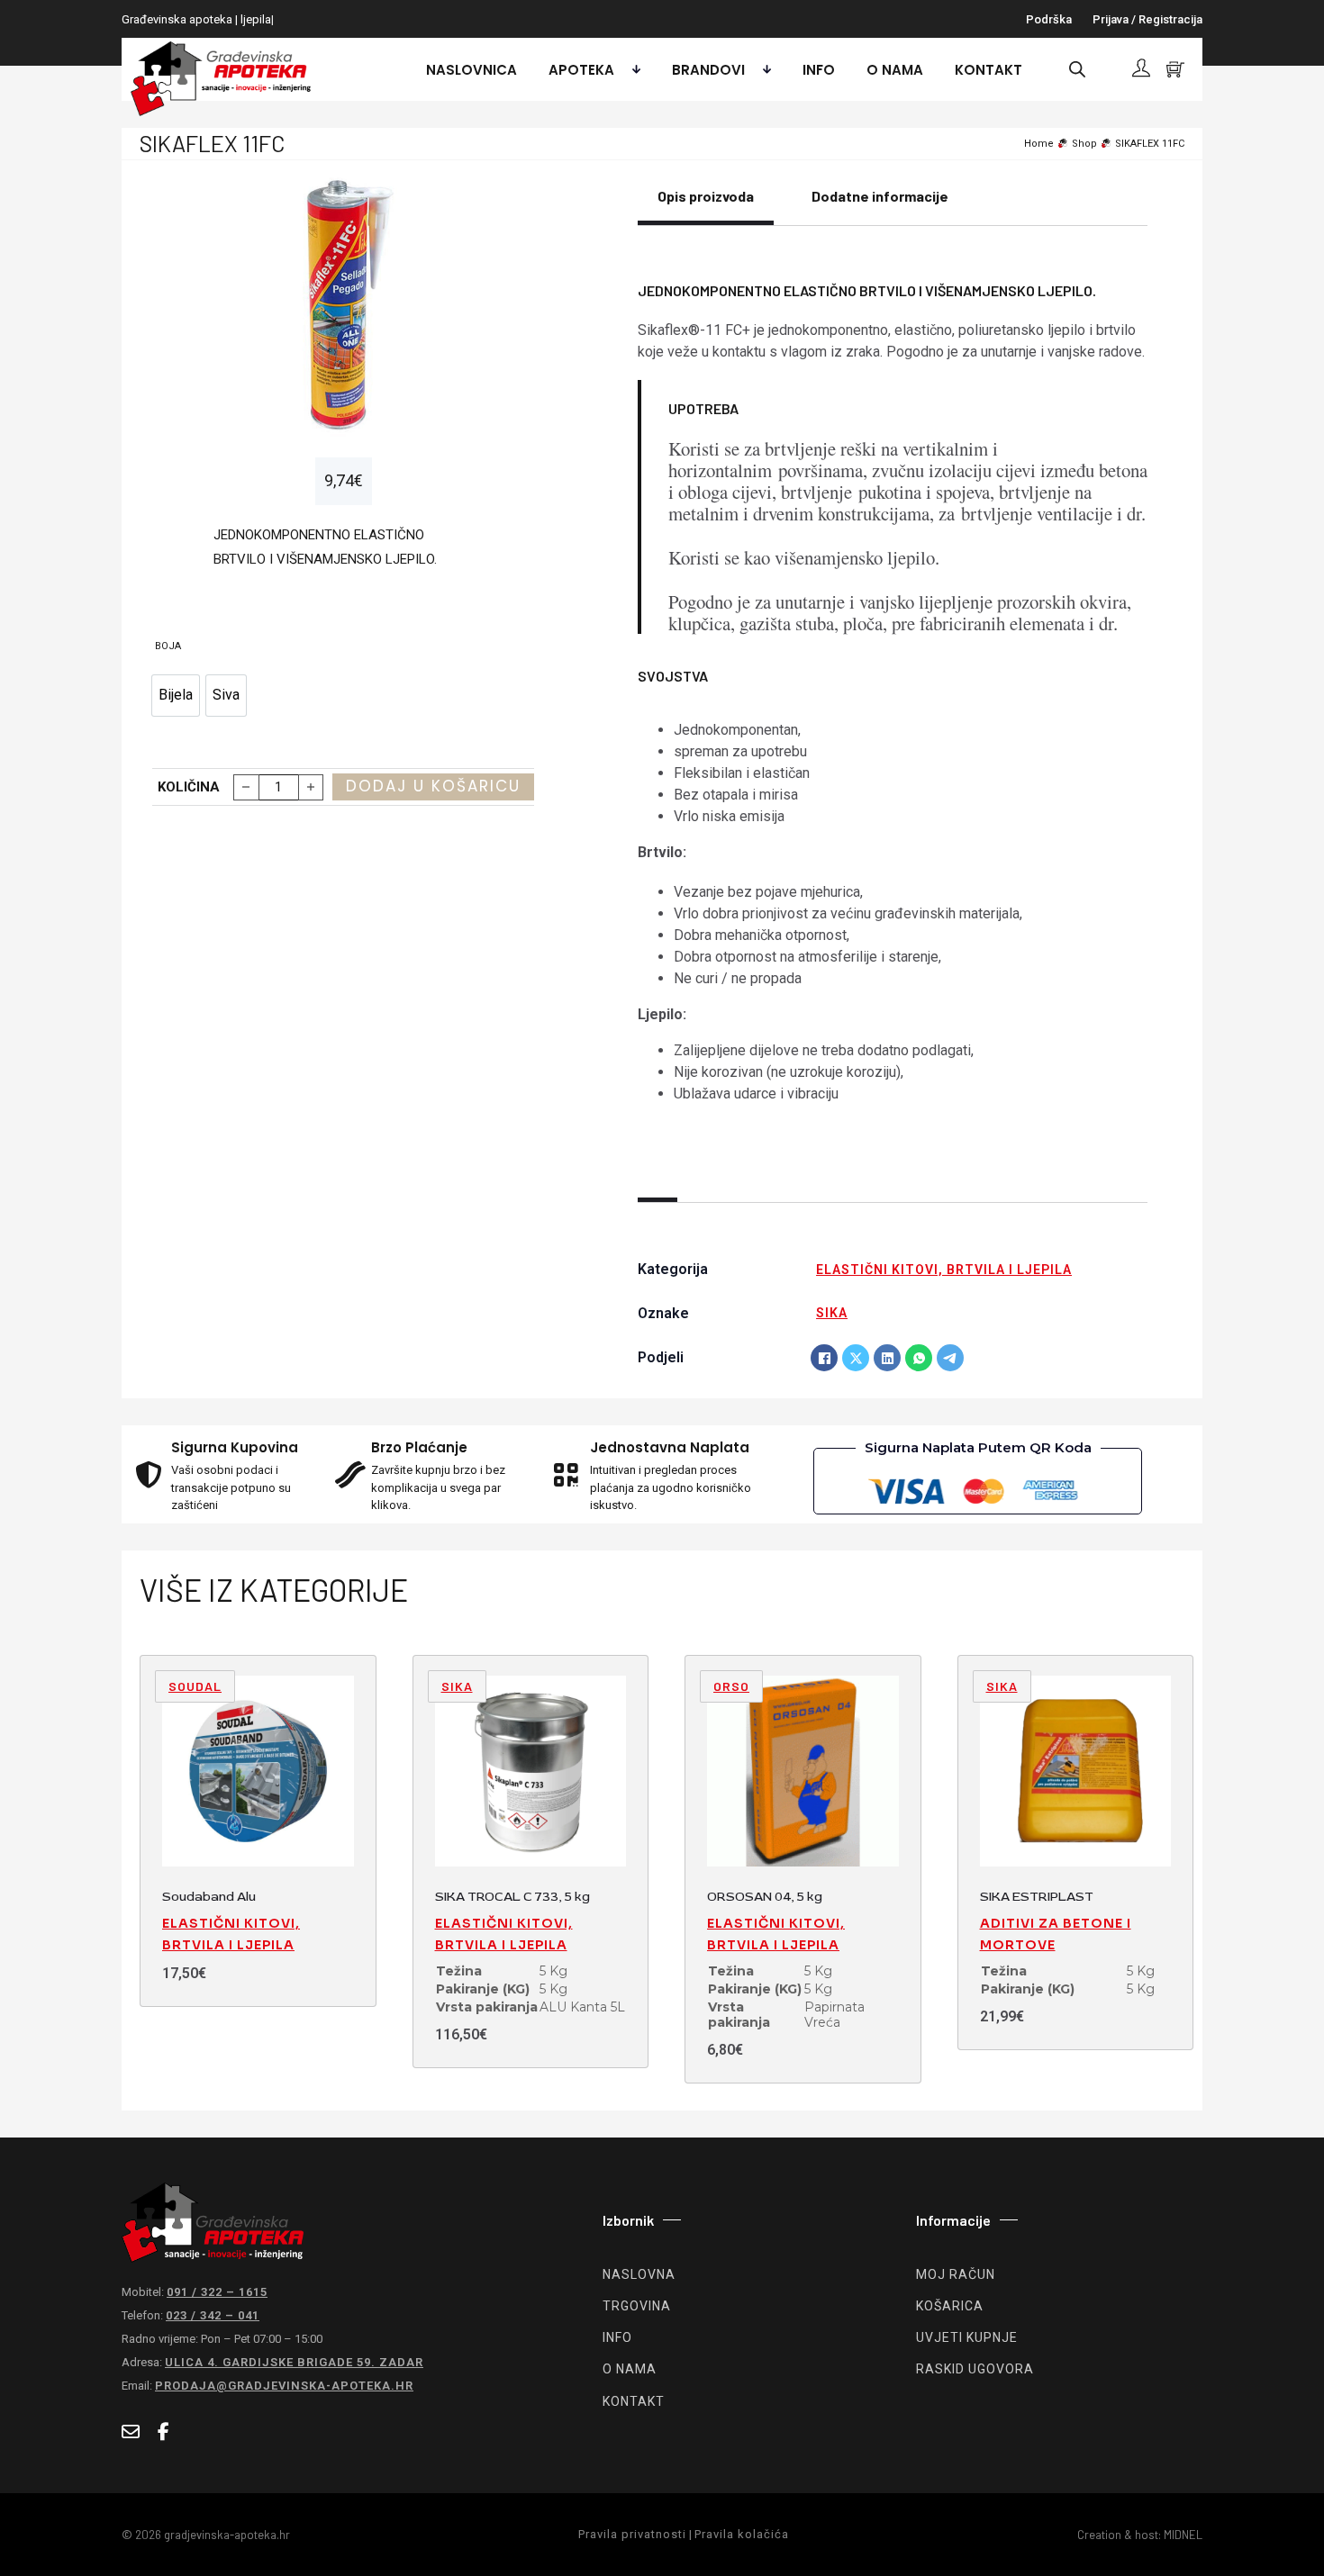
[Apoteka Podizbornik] (632, 69)
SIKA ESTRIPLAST (1037, 1897)
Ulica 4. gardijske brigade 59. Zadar (294, 2362)
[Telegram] (950, 1358)
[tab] (706, 206)
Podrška (1049, 19)
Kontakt (988, 70)
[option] (176, 696)
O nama (895, 70)
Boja (168, 646)
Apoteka (581, 70)
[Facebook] (824, 1358)
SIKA (832, 1313)
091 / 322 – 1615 (217, 2292)
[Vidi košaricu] (1175, 69)
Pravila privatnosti (632, 2534)
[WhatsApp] (919, 1358)
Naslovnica (472, 70)
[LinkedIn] (887, 1358)
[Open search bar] (1077, 69)
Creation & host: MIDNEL (1140, 2535)
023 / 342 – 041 (213, 2315)
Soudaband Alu (209, 1897)
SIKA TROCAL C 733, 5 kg (512, 1897)
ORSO (731, 1686)
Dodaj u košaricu (433, 786)
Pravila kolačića (742, 2534)
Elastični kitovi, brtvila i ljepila (944, 1270)
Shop (1084, 144)
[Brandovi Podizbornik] (762, 69)
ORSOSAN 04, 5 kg (765, 1897)
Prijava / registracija (1147, 19)
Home (1039, 144)
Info (819, 70)
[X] (856, 1358)
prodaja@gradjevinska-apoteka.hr (284, 2386)
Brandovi (708, 70)
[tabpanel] (893, 690)
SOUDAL (195, 1686)
